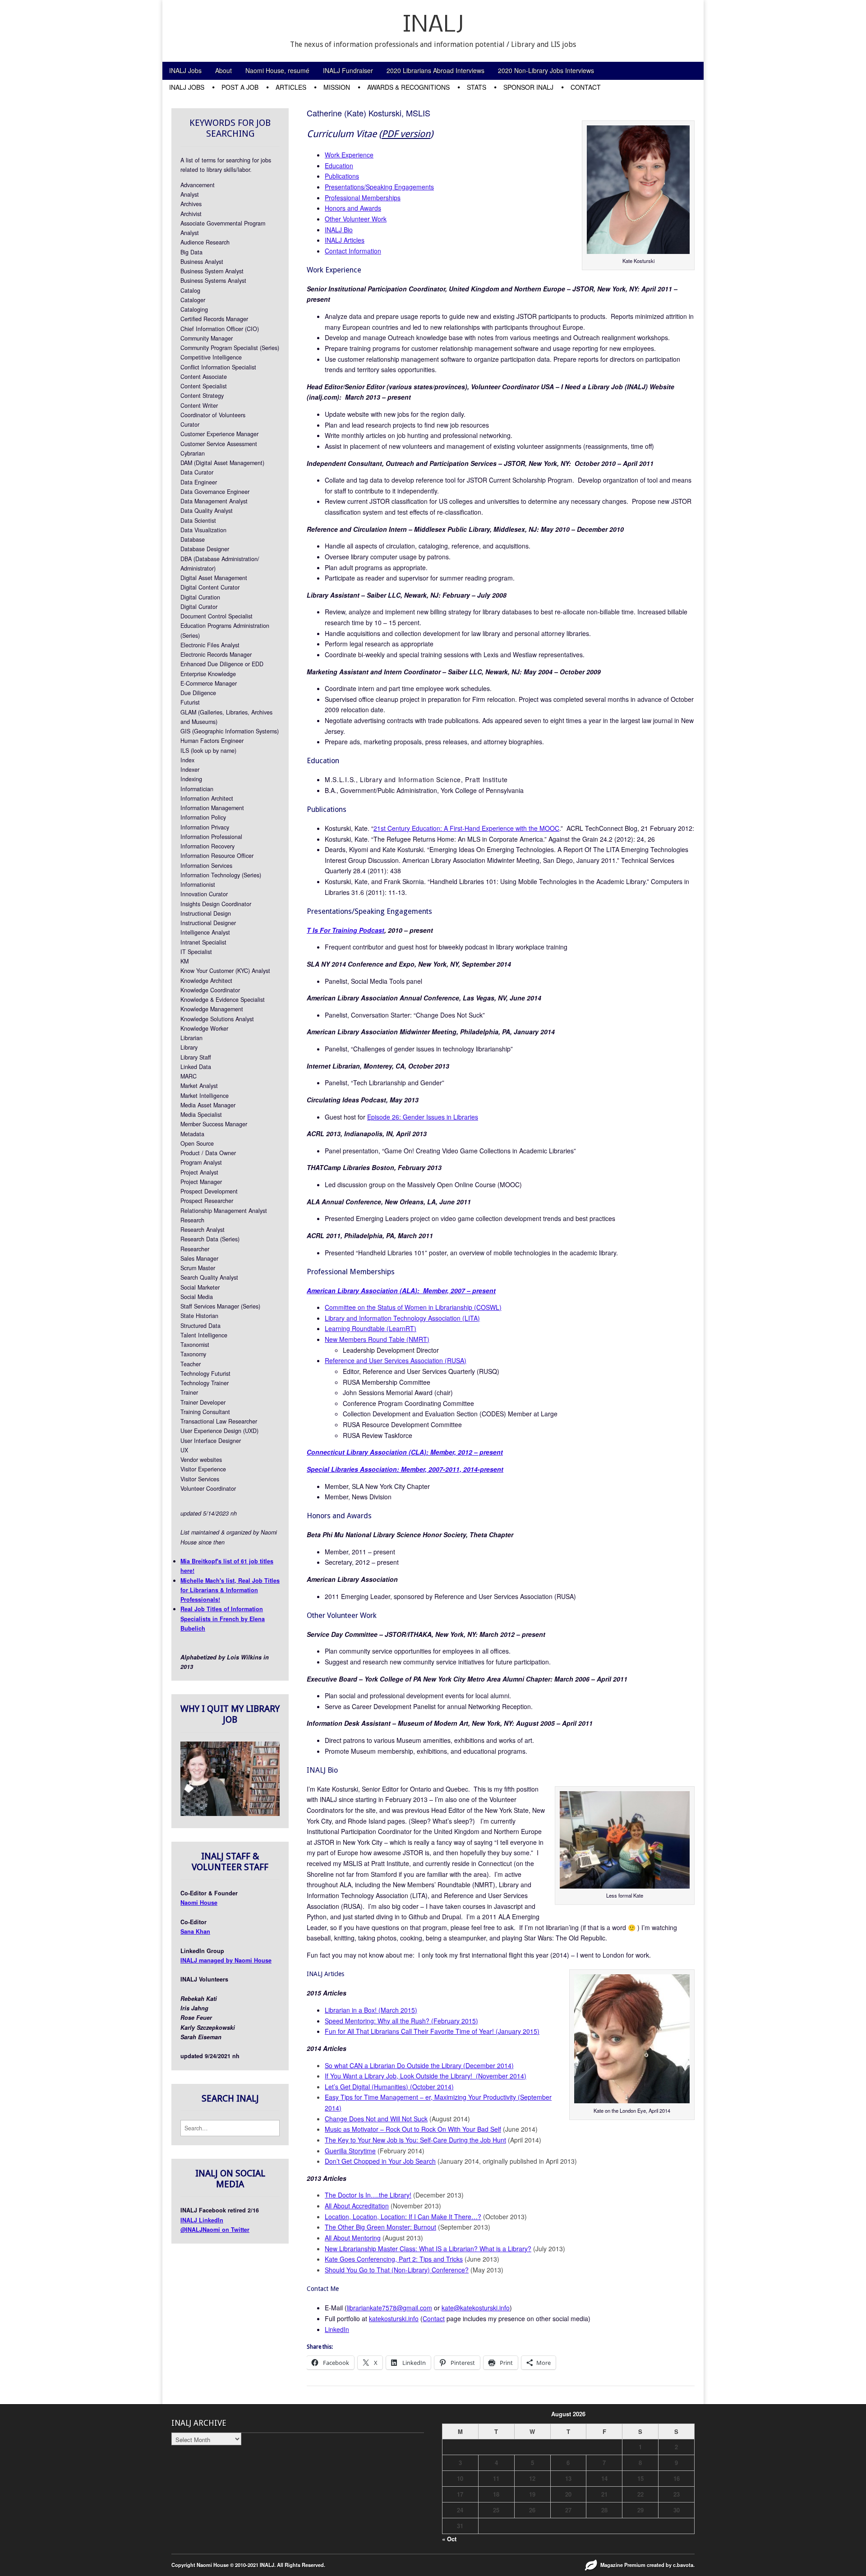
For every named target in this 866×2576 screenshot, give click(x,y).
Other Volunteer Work (356, 219)
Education (339, 166)
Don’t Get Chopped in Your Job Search (380, 2161)
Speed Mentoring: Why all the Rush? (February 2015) (401, 2021)
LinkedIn (337, 2329)
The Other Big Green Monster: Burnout (380, 2227)
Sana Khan (195, 1931)
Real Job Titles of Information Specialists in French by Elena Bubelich (223, 1619)
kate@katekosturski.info (476, 2308)
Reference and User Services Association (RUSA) (396, 1360)
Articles (291, 87)
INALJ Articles (345, 240)
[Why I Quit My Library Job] (230, 1814)
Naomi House (199, 1903)
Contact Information (353, 251)
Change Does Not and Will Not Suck (376, 2119)
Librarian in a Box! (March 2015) (371, 2010)
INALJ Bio (339, 230)
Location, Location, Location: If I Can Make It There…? (403, 2217)
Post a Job (240, 87)
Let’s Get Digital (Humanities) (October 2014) (389, 2087)
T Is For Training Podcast (345, 930)
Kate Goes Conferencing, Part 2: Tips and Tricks (394, 2259)
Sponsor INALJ (528, 87)
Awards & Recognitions (408, 87)
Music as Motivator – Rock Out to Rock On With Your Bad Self (413, 2129)
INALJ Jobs (185, 70)
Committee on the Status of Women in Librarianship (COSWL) (413, 1307)
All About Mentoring (353, 2238)
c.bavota (683, 2565)
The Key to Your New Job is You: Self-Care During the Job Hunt (415, 2140)
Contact (586, 87)
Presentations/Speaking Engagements (379, 187)
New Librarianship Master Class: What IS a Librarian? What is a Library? (428, 2249)
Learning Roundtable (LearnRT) (371, 1328)
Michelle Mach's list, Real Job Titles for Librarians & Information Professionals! (230, 1590)
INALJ (433, 25)
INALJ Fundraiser (348, 70)
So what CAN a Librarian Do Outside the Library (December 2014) (419, 2065)
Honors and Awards (353, 208)
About (223, 70)
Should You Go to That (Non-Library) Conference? (397, 2270)
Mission (337, 87)
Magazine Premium (623, 2565)
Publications (342, 176)
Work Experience (349, 155)
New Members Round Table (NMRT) (377, 1339)
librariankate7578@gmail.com (389, 2308)
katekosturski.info (394, 2318)
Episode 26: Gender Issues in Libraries (423, 1117)
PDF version (406, 134)
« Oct (449, 2539)
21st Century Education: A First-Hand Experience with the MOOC (466, 828)
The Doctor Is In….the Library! (368, 2195)
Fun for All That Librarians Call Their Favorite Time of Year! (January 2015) (432, 2031)
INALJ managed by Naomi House (226, 1960)
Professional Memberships (363, 198)
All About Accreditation (357, 2206)
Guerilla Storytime (350, 2151)
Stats (477, 87)
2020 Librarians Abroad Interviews (435, 70)
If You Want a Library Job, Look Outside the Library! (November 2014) (426, 2076)
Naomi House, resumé (277, 70)
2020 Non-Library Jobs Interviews (546, 70)
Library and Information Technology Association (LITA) (402, 1318)
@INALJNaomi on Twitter (215, 2230)
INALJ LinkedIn (202, 2220)
